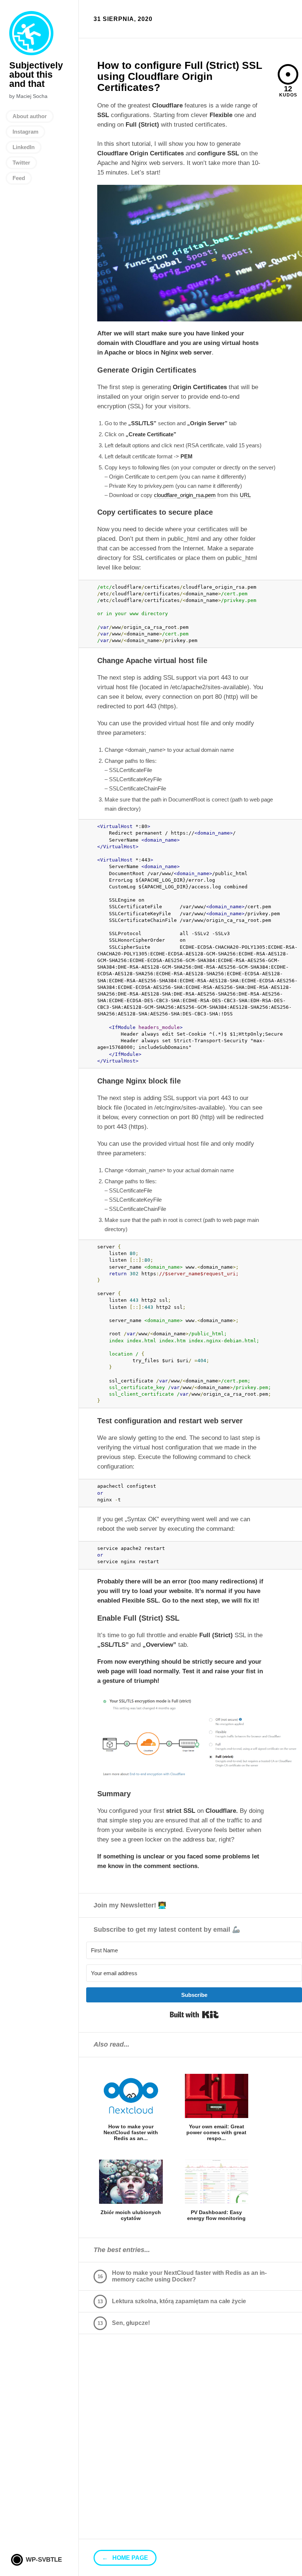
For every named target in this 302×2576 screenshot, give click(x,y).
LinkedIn (24, 147)
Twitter (21, 163)
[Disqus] (190, 2445)
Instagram (25, 132)
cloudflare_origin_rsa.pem (185, 495)
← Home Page (125, 2558)
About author (30, 116)
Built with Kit (194, 2015)
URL (245, 495)
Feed (19, 178)
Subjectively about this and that (31, 33)
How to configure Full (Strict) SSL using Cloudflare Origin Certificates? (180, 76)
